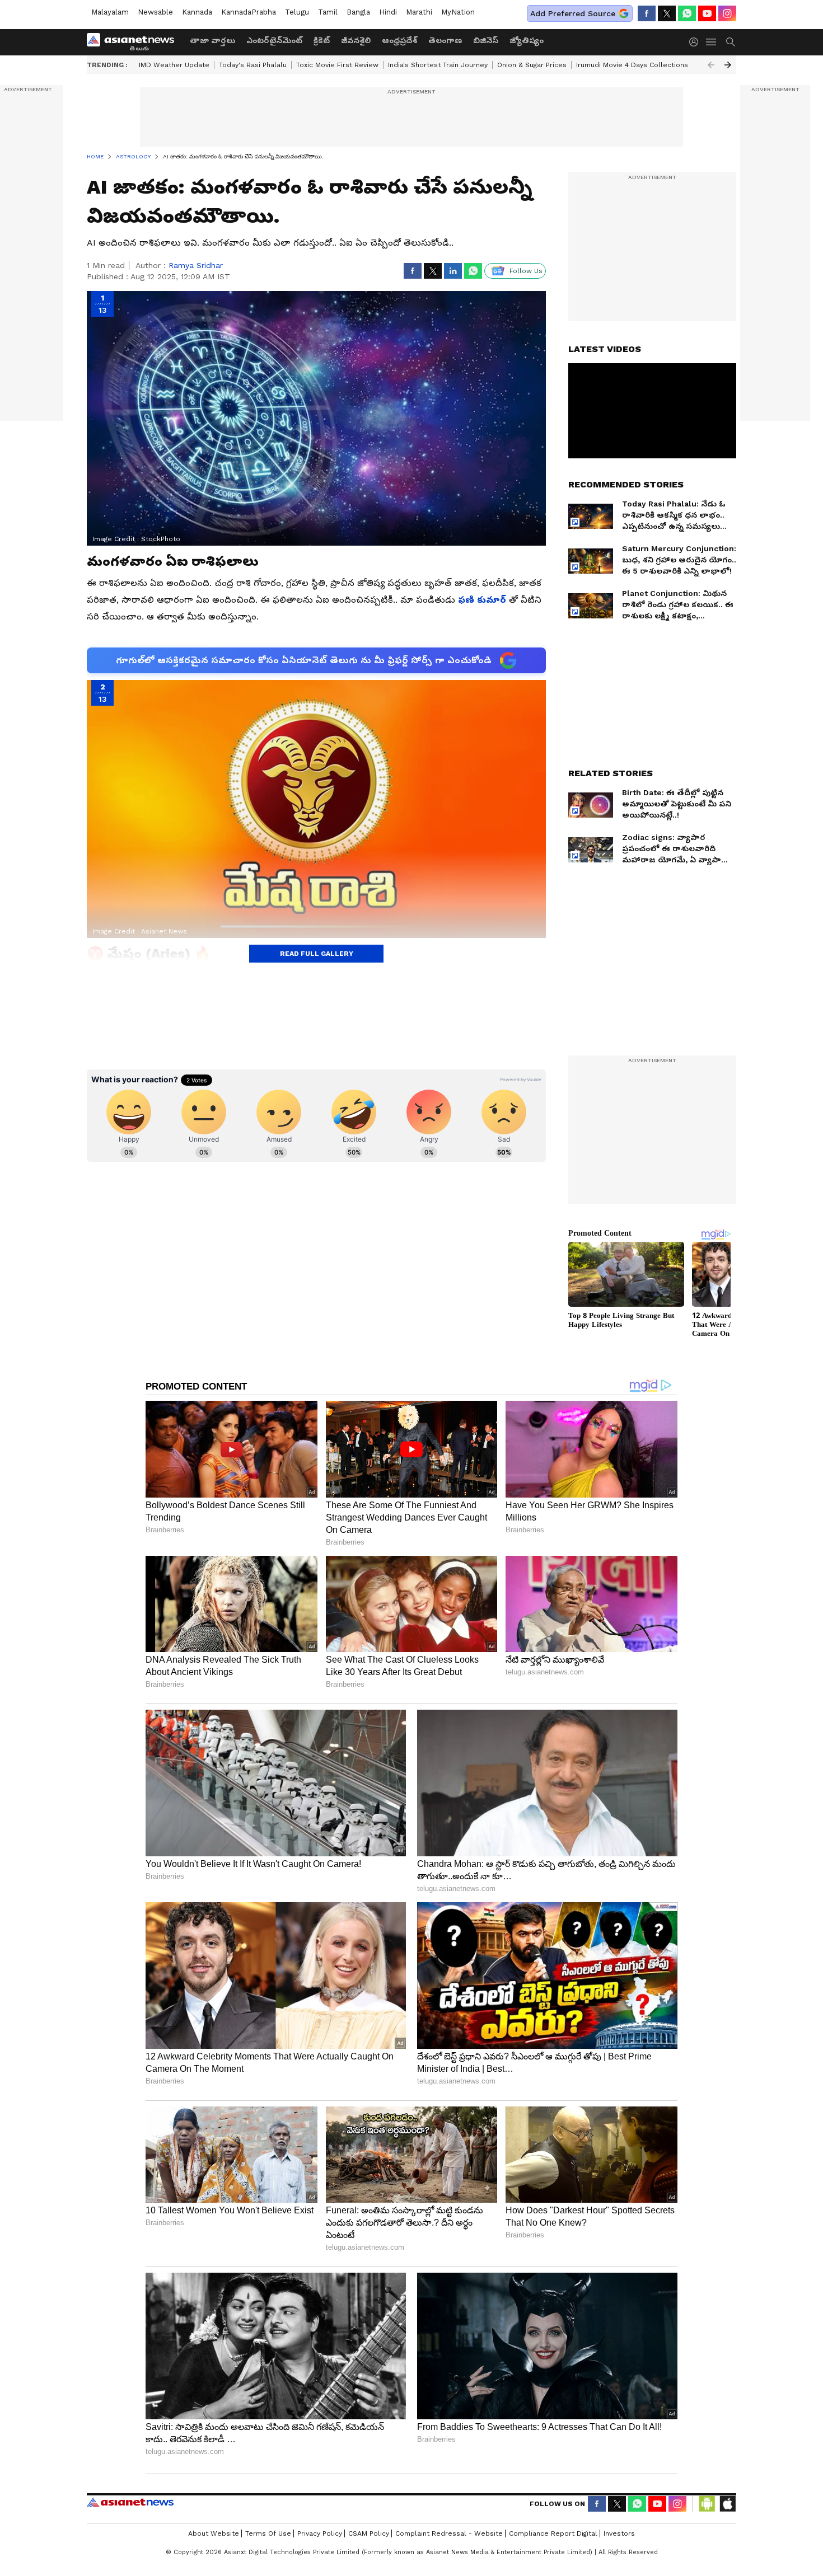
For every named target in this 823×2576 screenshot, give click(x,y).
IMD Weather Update (174, 65)
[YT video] (707, 13)
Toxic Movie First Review (337, 65)
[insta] (727, 13)
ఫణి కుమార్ (481, 600)
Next (728, 65)
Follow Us (526, 271)
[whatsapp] (687, 13)
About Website (214, 2533)
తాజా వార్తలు (212, 40)
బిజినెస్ (486, 40)
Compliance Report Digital (553, 2533)
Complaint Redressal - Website (449, 2533)
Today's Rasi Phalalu (253, 65)
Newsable (155, 12)
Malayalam (110, 12)
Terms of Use (268, 2533)
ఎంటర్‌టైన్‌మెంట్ (274, 40)
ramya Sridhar (196, 265)
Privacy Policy (320, 2533)
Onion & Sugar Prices (532, 65)
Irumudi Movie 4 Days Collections (632, 65)
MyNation (458, 12)
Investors (619, 2533)
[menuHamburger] (712, 42)
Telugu (297, 12)
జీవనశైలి (356, 40)
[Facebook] (647, 13)
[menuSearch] (731, 42)
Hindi (388, 12)
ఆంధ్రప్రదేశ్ (399, 40)
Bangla (358, 12)
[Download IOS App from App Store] (727, 2504)
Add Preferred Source (573, 13)
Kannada (197, 12)
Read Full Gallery (317, 954)
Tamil (328, 12)
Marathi (419, 12)
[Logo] (134, 42)
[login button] (696, 42)
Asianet (130, 2502)
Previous (711, 65)
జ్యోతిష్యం (527, 40)
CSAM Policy (369, 2533)
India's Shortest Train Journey (438, 65)
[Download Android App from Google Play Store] (707, 2504)
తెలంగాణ (445, 40)
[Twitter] (667, 13)
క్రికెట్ (322, 40)
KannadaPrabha (249, 12)
